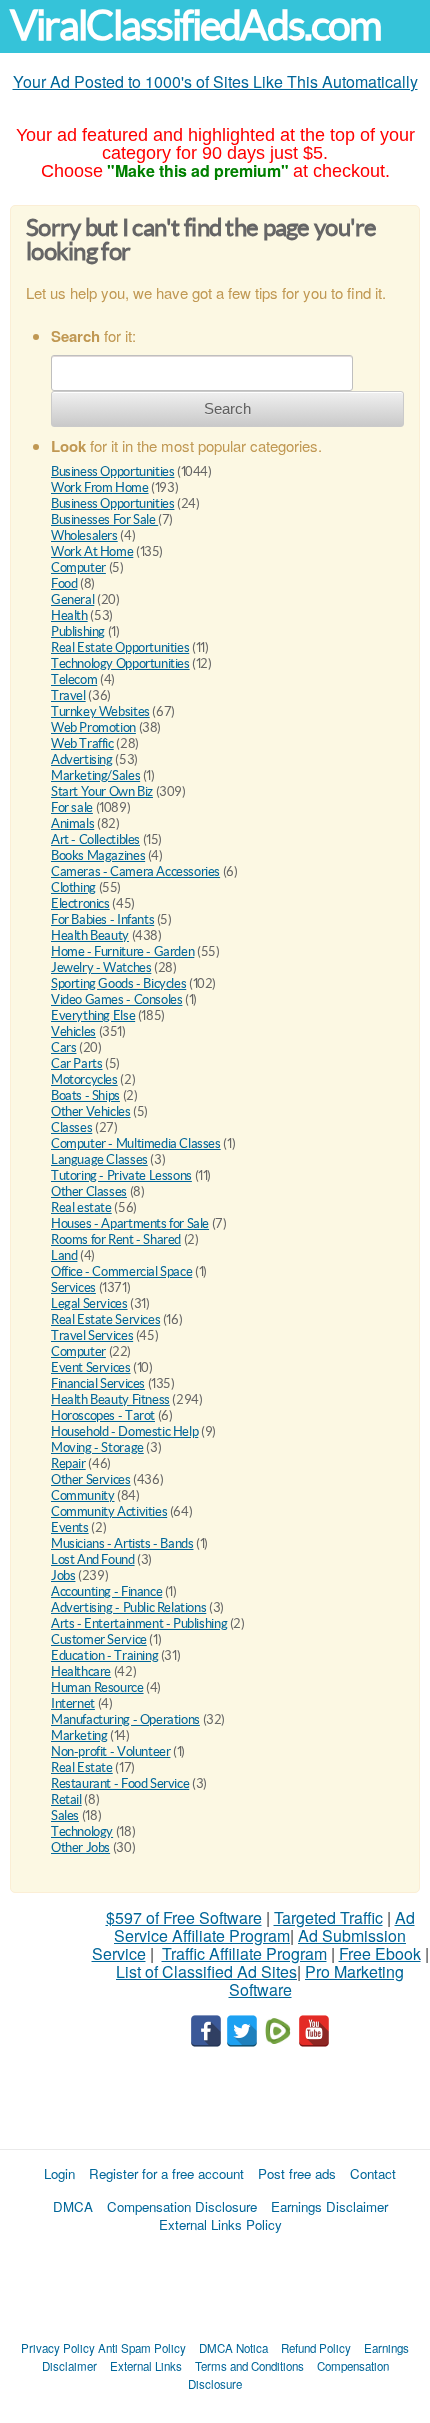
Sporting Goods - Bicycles (118, 983)
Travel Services (92, 1335)
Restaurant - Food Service (120, 1783)
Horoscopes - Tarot (103, 1415)
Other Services (91, 1479)
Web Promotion (93, 727)
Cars (63, 1047)
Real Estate (82, 1767)
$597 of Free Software (184, 1917)
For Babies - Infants (102, 919)
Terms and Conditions (249, 2366)
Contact (373, 2173)
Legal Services (89, 1303)
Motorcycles (84, 1079)
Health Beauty (90, 935)
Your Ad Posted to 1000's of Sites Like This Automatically (215, 81)
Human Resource (97, 1687)
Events (70, 1527)
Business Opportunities (112, 471)
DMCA (73, 2206)
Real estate (81, 1207)
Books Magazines (98, 855)
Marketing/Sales (95, 775)
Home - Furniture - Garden (122, 951)
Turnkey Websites (100, 711)
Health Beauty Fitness (110, 1399)
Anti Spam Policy (142, 2348)
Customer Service (99, 1639)
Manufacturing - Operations (125, 1719)
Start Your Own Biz (102, 791)
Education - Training (104, 1655)
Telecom (74, 679)
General (72, 599)
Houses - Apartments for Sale (130, 1223)
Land (64, 1255)
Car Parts (77, 1063)
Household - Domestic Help (124, 1431)
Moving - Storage (97, 1447)
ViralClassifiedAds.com (195, 25)
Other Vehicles (91, 1111)
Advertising (82, 759)
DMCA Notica (233, 2348)
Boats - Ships (85, 1095)
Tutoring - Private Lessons (121, 1175)
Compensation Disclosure (182, 2206)
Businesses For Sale (104, 519)
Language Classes (99, 1159)
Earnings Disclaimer (329, 2206)
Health (69, 615)
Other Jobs (80, 1847)
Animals (72, 823)
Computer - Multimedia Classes (136, 1143)
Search (227, 408)
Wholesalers (84, 535)
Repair (68, 1463)
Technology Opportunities (120, 663)
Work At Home (92, 551)
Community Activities (109, 1511)
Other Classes (89, 1191)
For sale (72, 807)
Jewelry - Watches (101, 967)
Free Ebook (380, 1953)
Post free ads (297, 2173)
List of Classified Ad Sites (206, 1971)
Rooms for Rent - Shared (116, 1239)
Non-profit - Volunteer (110, 1751)
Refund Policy (316, 2348)
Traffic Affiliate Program (244, 1953)
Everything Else (93, 1015)
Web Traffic (82, 743)
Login (59, 2173)
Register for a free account (166, 2173)
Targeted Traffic (328, 1917)
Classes (71, 1127)
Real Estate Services (105, 1319)
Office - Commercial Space (121, 1271)
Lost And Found (93, 1559)
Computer (78, 567)
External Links (146, 2366)
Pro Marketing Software (317, 1980)
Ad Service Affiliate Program (264, 1926)
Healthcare (81, 1671)
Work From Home (100, 487)
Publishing (78, 631)
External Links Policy (220, 2224)
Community (83, 1495)
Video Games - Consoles (116, 999)
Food (64, 583)
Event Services (91, 1367)
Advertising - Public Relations (128, 1607)
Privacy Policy (58, 2348)
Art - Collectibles (95, 839)
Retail (66, 1799)
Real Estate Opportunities (120, 647)
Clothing (73, 887)
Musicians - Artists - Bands (122, 1543)
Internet (73, 1703)
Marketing (79, 1735)
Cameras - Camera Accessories (135, 871)
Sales (65, 1815)
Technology (82, 1831)
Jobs (63, 1575)
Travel (68, 695)
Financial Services (98, 1383)
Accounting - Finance (106, 1591)
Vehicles (73, 1031)
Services (73, 1287)
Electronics (80, 903)
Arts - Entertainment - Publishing (139, 1623)
